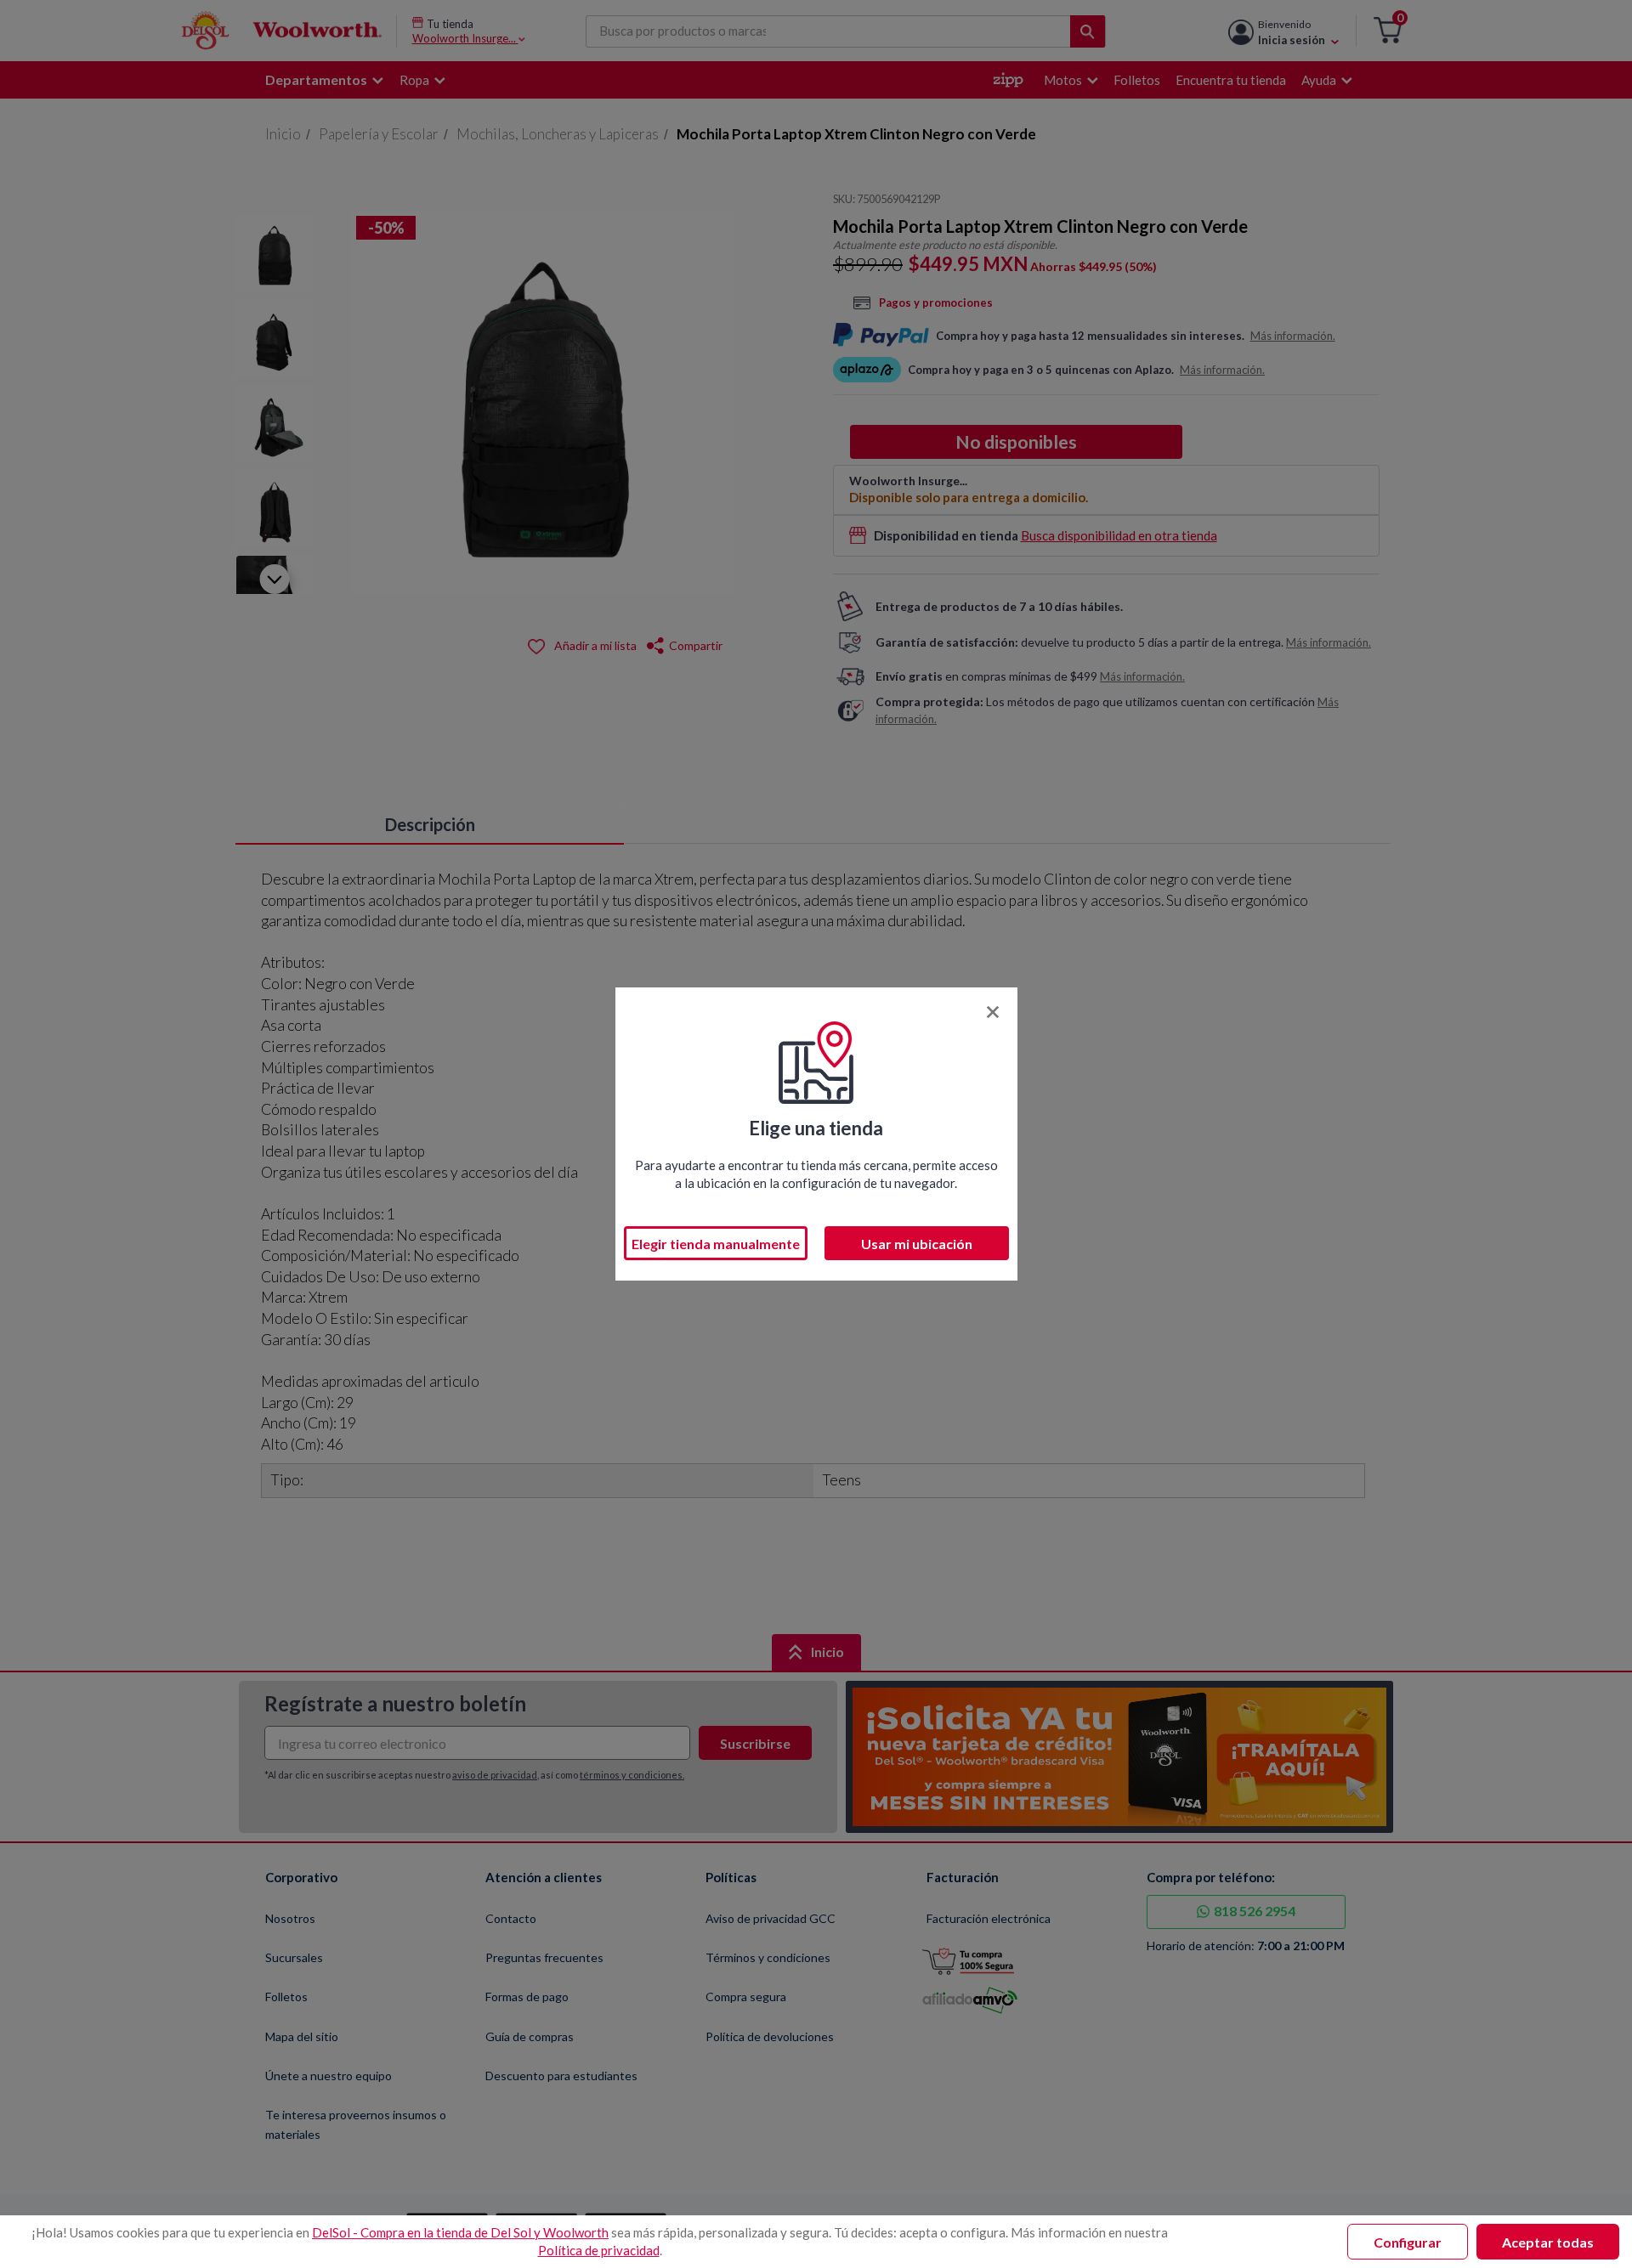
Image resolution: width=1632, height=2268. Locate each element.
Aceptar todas (1548, 2242)
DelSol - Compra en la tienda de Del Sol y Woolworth (460, 2232)
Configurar (1408, 2242)
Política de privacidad (599, 2250)
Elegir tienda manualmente (716, 1244)
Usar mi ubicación (917, 1244)
